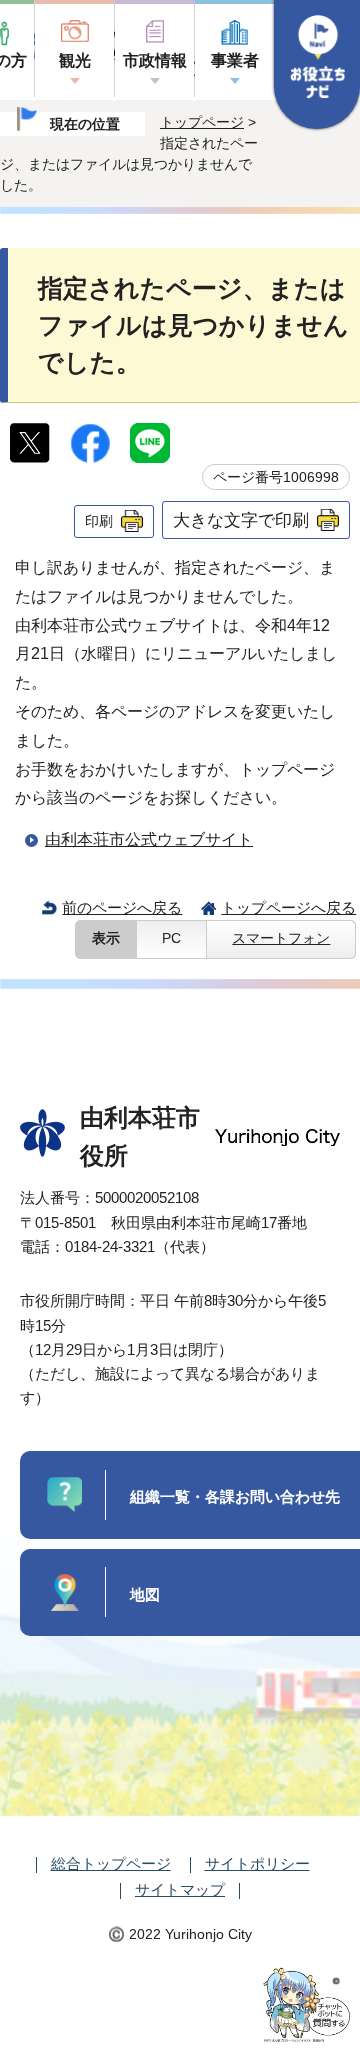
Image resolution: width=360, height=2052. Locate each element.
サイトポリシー (257, 1863)
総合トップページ (111, 1863)
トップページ (202, 122)
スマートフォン (281, 938)
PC (171, 938)
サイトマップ (180, 1889)
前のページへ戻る (122, 907)
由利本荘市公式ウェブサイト (149, 839)
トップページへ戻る (288, 907)
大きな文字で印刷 (241, 520)
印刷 (99, 521)
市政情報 (155, 60)
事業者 (235, 60)
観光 (75, 60)
